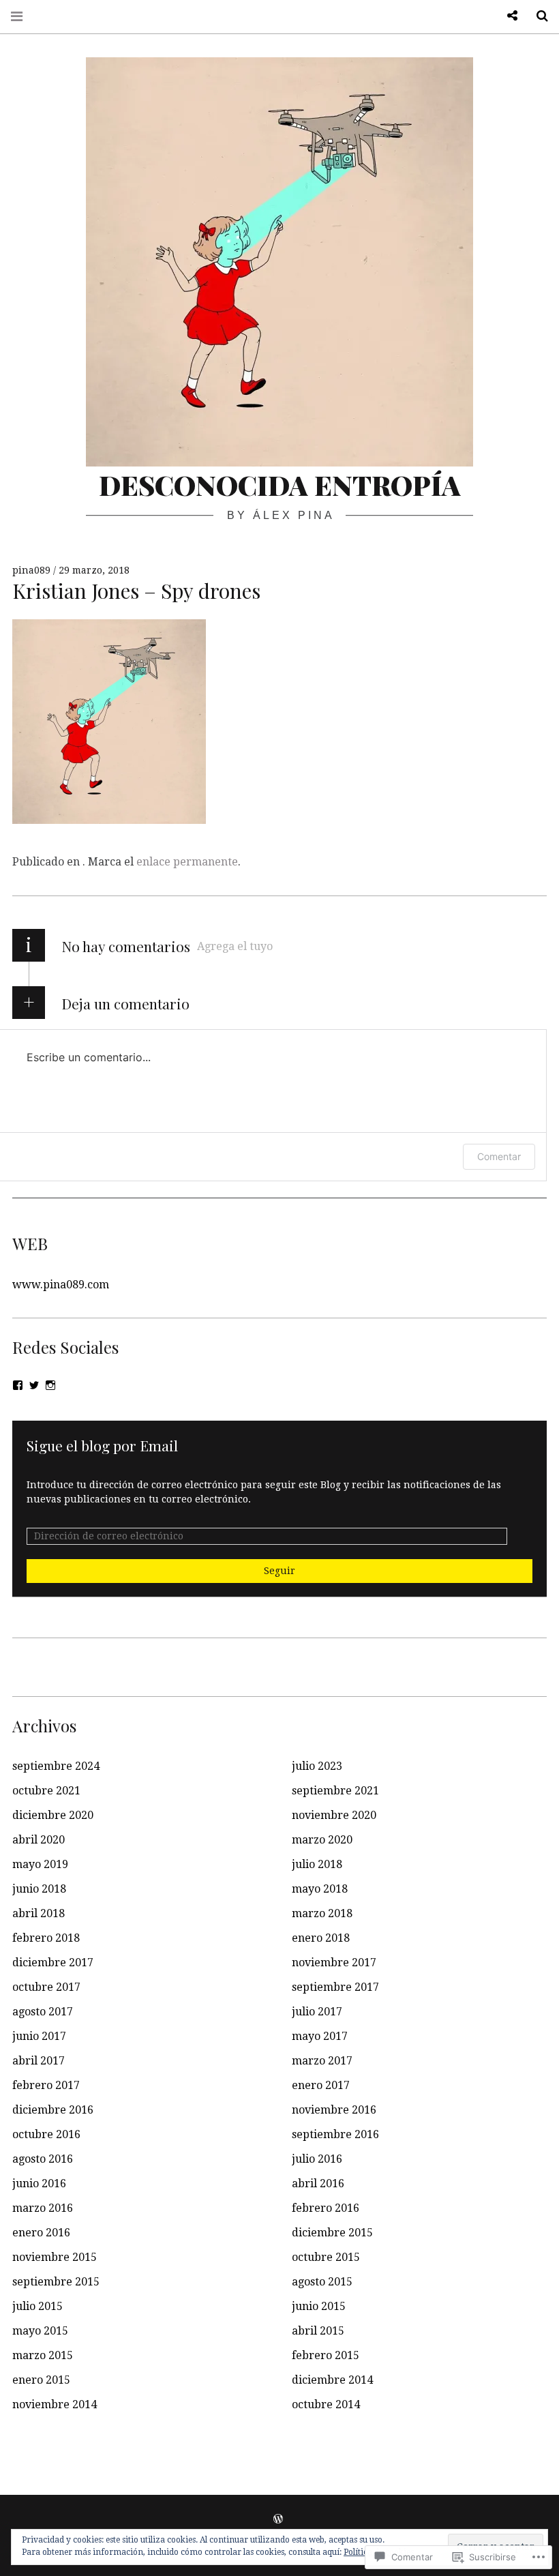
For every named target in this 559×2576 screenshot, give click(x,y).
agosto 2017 (43, 2012)
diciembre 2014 (332, 2380)
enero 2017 (321, 2085)
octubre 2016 (46, 2134)
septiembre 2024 (56, 1766)
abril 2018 (39, 1913)
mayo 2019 (40, 1864)
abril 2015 (318, 2331)
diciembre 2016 (53, 2110)
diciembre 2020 (53, 1815)
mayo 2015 (40, 2331)
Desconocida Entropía (280, 485)
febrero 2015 (326, 2355)
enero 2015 (41, 2380)
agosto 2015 (322, 2282)
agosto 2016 (43, 2159)
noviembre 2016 (334, 2110)
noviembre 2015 (55, 2257)
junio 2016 (39, 2183)
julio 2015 (37, 2306)
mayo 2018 (320, 1889)
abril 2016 (318, 2183)
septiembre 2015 (56, 2282)
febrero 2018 (46, 1938)
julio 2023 (317, 1766)
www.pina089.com (61, 1285)
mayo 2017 (320, 2036)
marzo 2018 (322, 1913)
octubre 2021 (46, 1791)
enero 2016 (41, 2233)
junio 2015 (319, 2306)
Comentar (499, 1156)
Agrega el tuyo (235, 946)
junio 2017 (39, 2036)
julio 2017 (317, 2012)
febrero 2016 (326, 2208)
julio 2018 (317, 1864)
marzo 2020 (322, 1840)
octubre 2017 (46, 1987)
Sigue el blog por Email (102, 1445)
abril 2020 (39, 1840)
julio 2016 (317, 2159)
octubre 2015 (326, 2257)
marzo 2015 (43, 2355)
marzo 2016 (43, 2208)
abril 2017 (39, 2061)
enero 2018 (321, 1938)
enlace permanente (187, 862)
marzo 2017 (322, 2061)
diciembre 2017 (53, 1963)
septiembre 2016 (335, 2134)
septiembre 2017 (335, 1987)
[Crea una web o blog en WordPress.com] (278, 2519)
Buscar (537, 16)
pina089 (33, 570)
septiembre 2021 (335, 1791)
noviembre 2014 (55, 2404)
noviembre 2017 (334, 1963)
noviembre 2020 (334, 1815)
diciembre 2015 (332, 2233)
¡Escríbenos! (507, 16)
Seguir (279, 1571)
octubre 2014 (326, 2404)
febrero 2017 (46, 2085)
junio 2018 (39, 1889)
